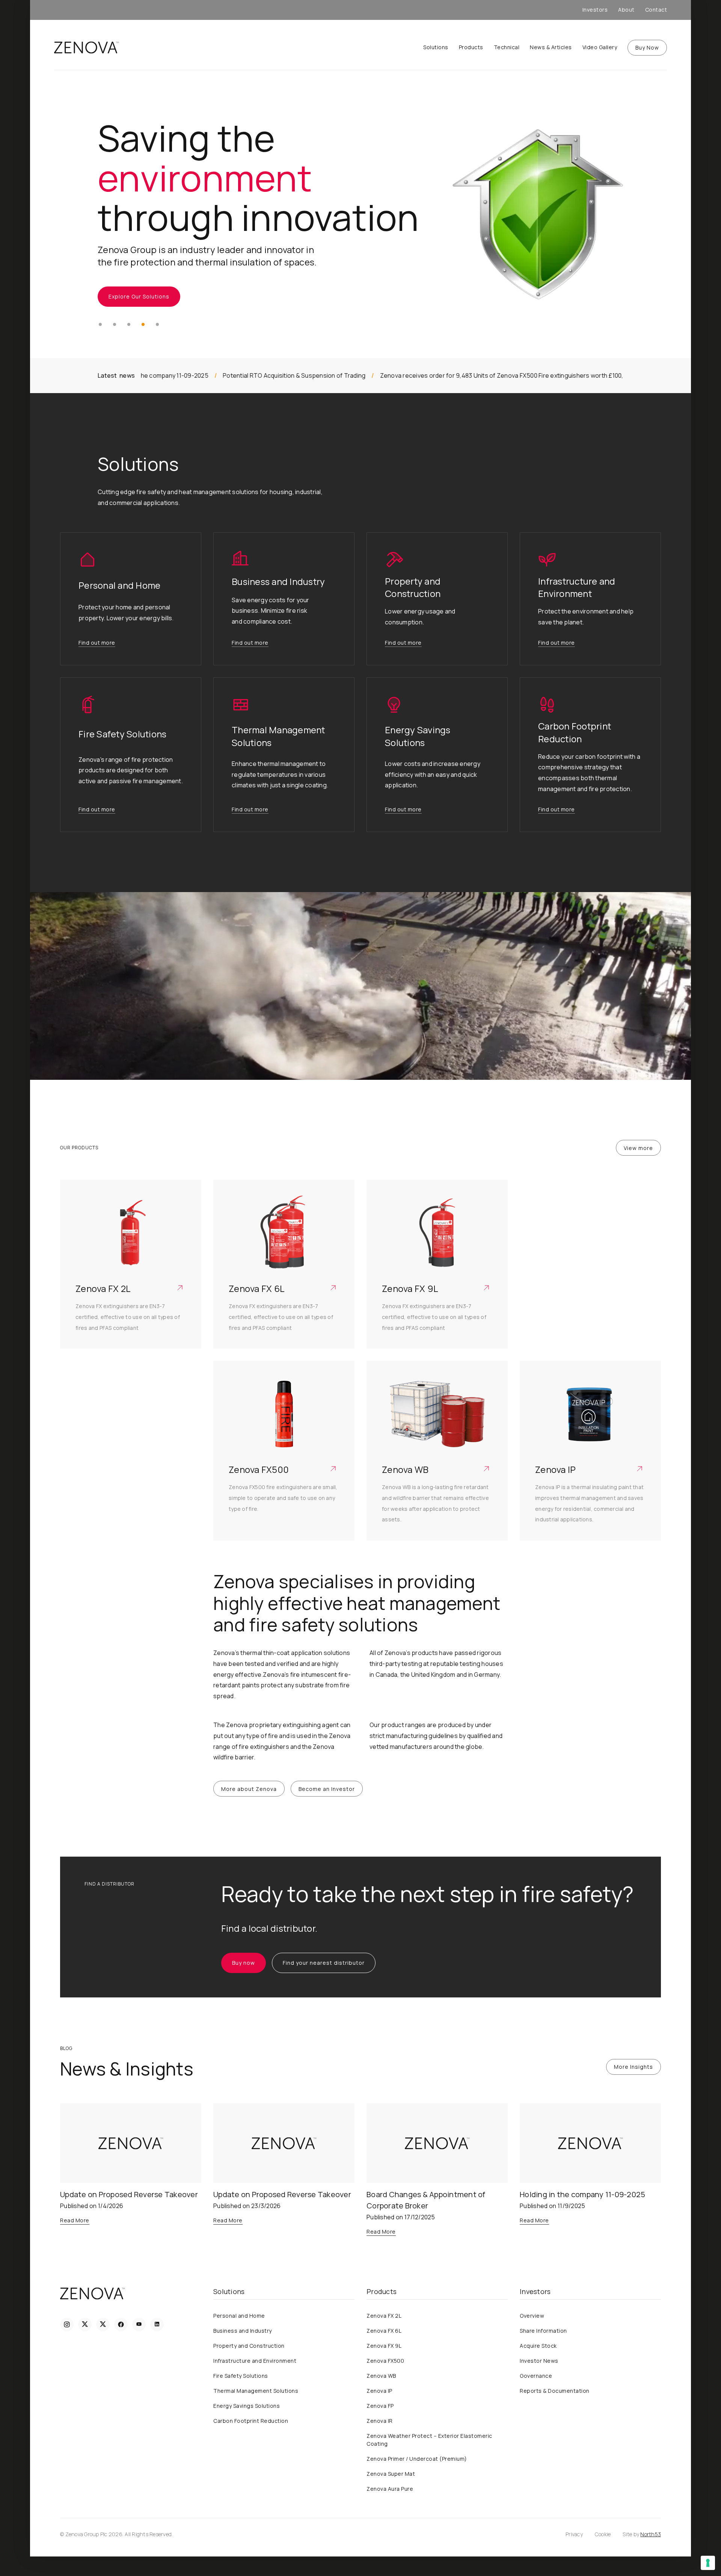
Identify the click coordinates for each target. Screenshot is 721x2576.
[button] (100, 324)
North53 (651, 2534)
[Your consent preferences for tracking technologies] (708, 2563)
